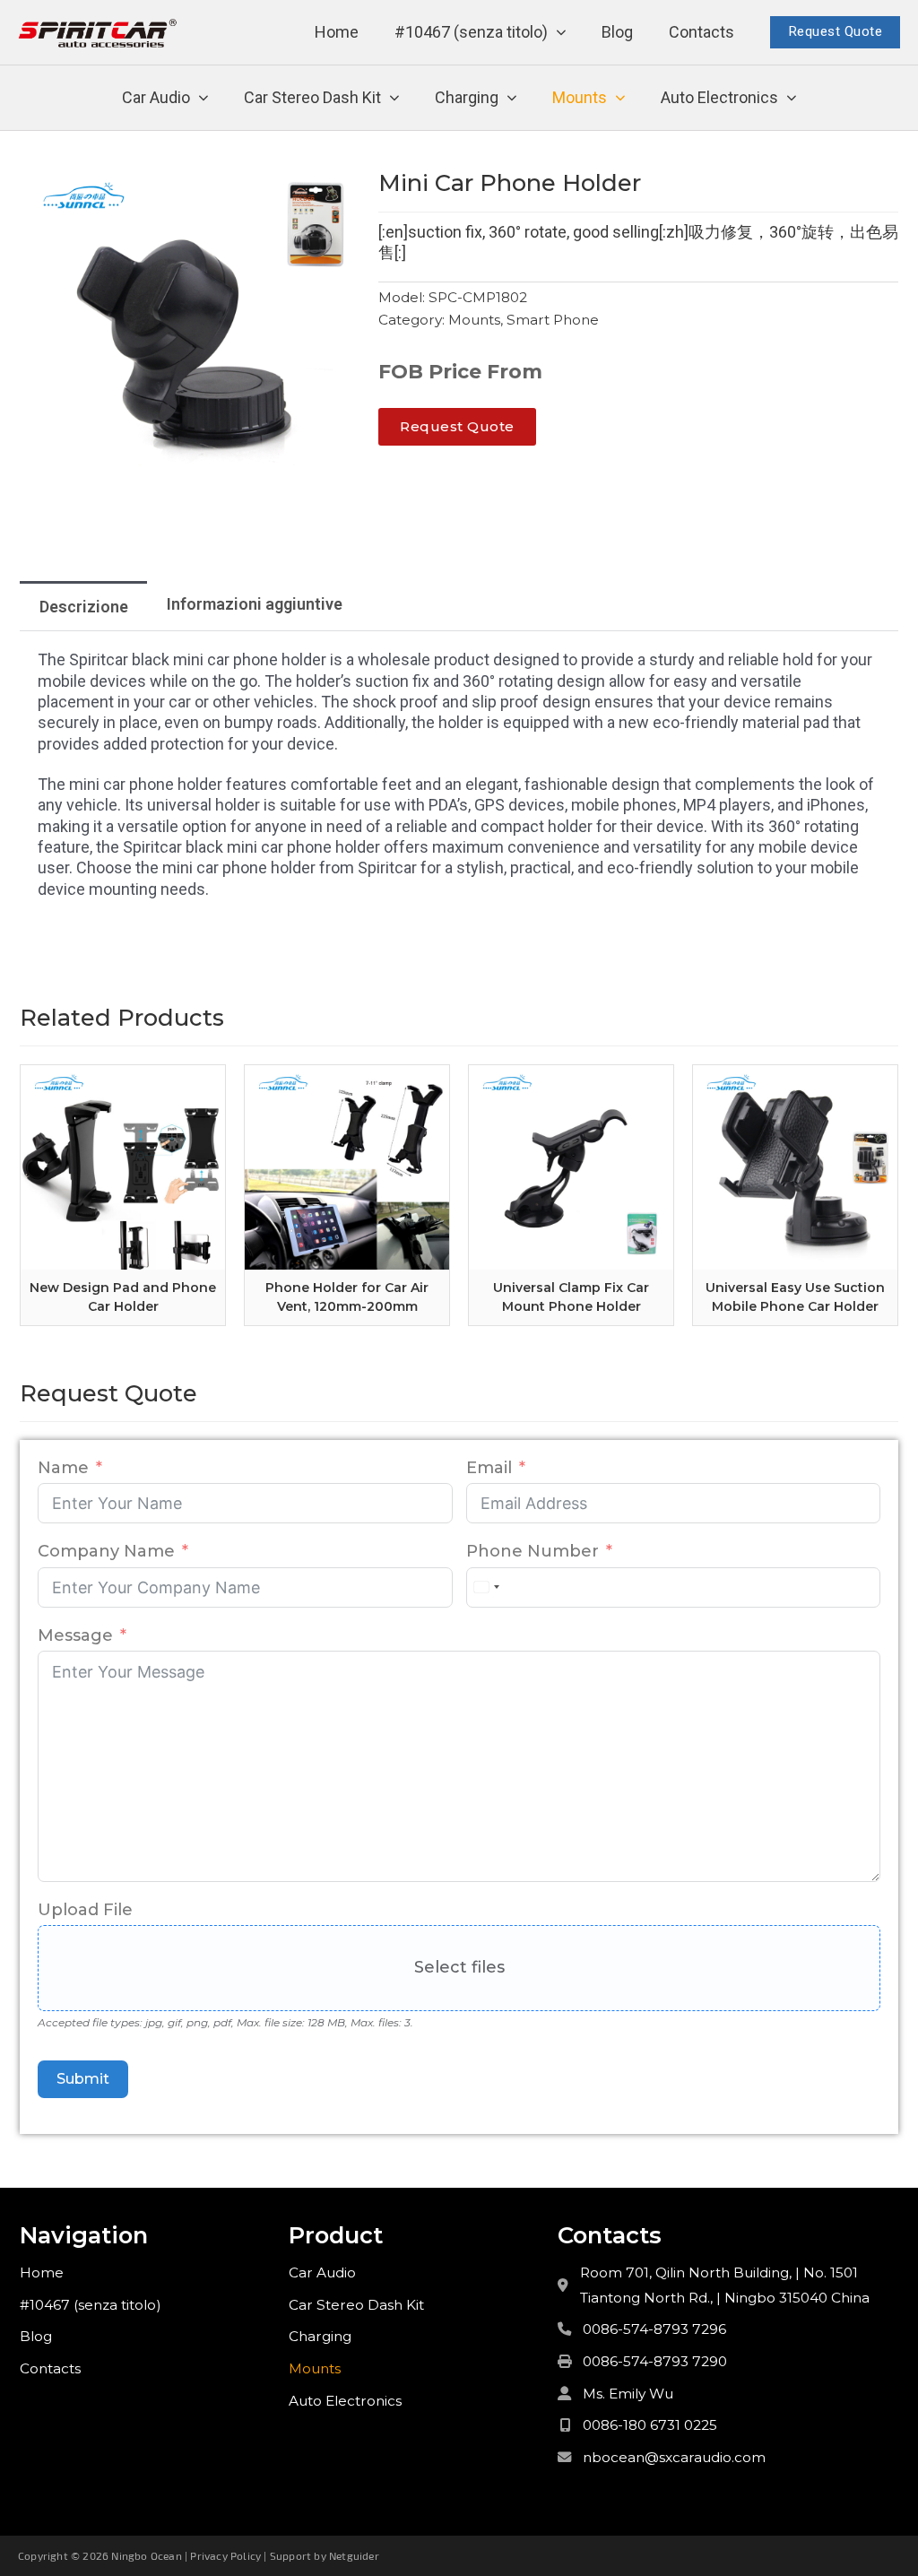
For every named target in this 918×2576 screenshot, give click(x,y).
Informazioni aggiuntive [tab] (255, 604)
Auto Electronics (719, 97)
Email (489, 1468)
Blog (617, 32)
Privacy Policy (225, 2555)
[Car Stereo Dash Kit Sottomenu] (394, 98)
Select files (459, 1967)
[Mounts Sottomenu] (620, 98)
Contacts (701, 32)
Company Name (106, 1551)
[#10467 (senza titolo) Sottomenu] (561, 33)
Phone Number (533, 1551)
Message (75, 1635)
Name (63, 1468)
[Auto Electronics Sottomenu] (792, 98)
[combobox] (486, 1587)
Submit (83, 2079)
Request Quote (836, 31)
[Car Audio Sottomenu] (204, 98)
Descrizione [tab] (84, 607)
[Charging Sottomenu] (512, 98)
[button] (336, 191)
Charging (467, 97)
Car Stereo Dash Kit (312, 97)
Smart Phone (553, 320)
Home (337, 32)
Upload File (85, 1910)
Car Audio (156, 97)
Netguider (354, 2555)
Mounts (580, 97)
